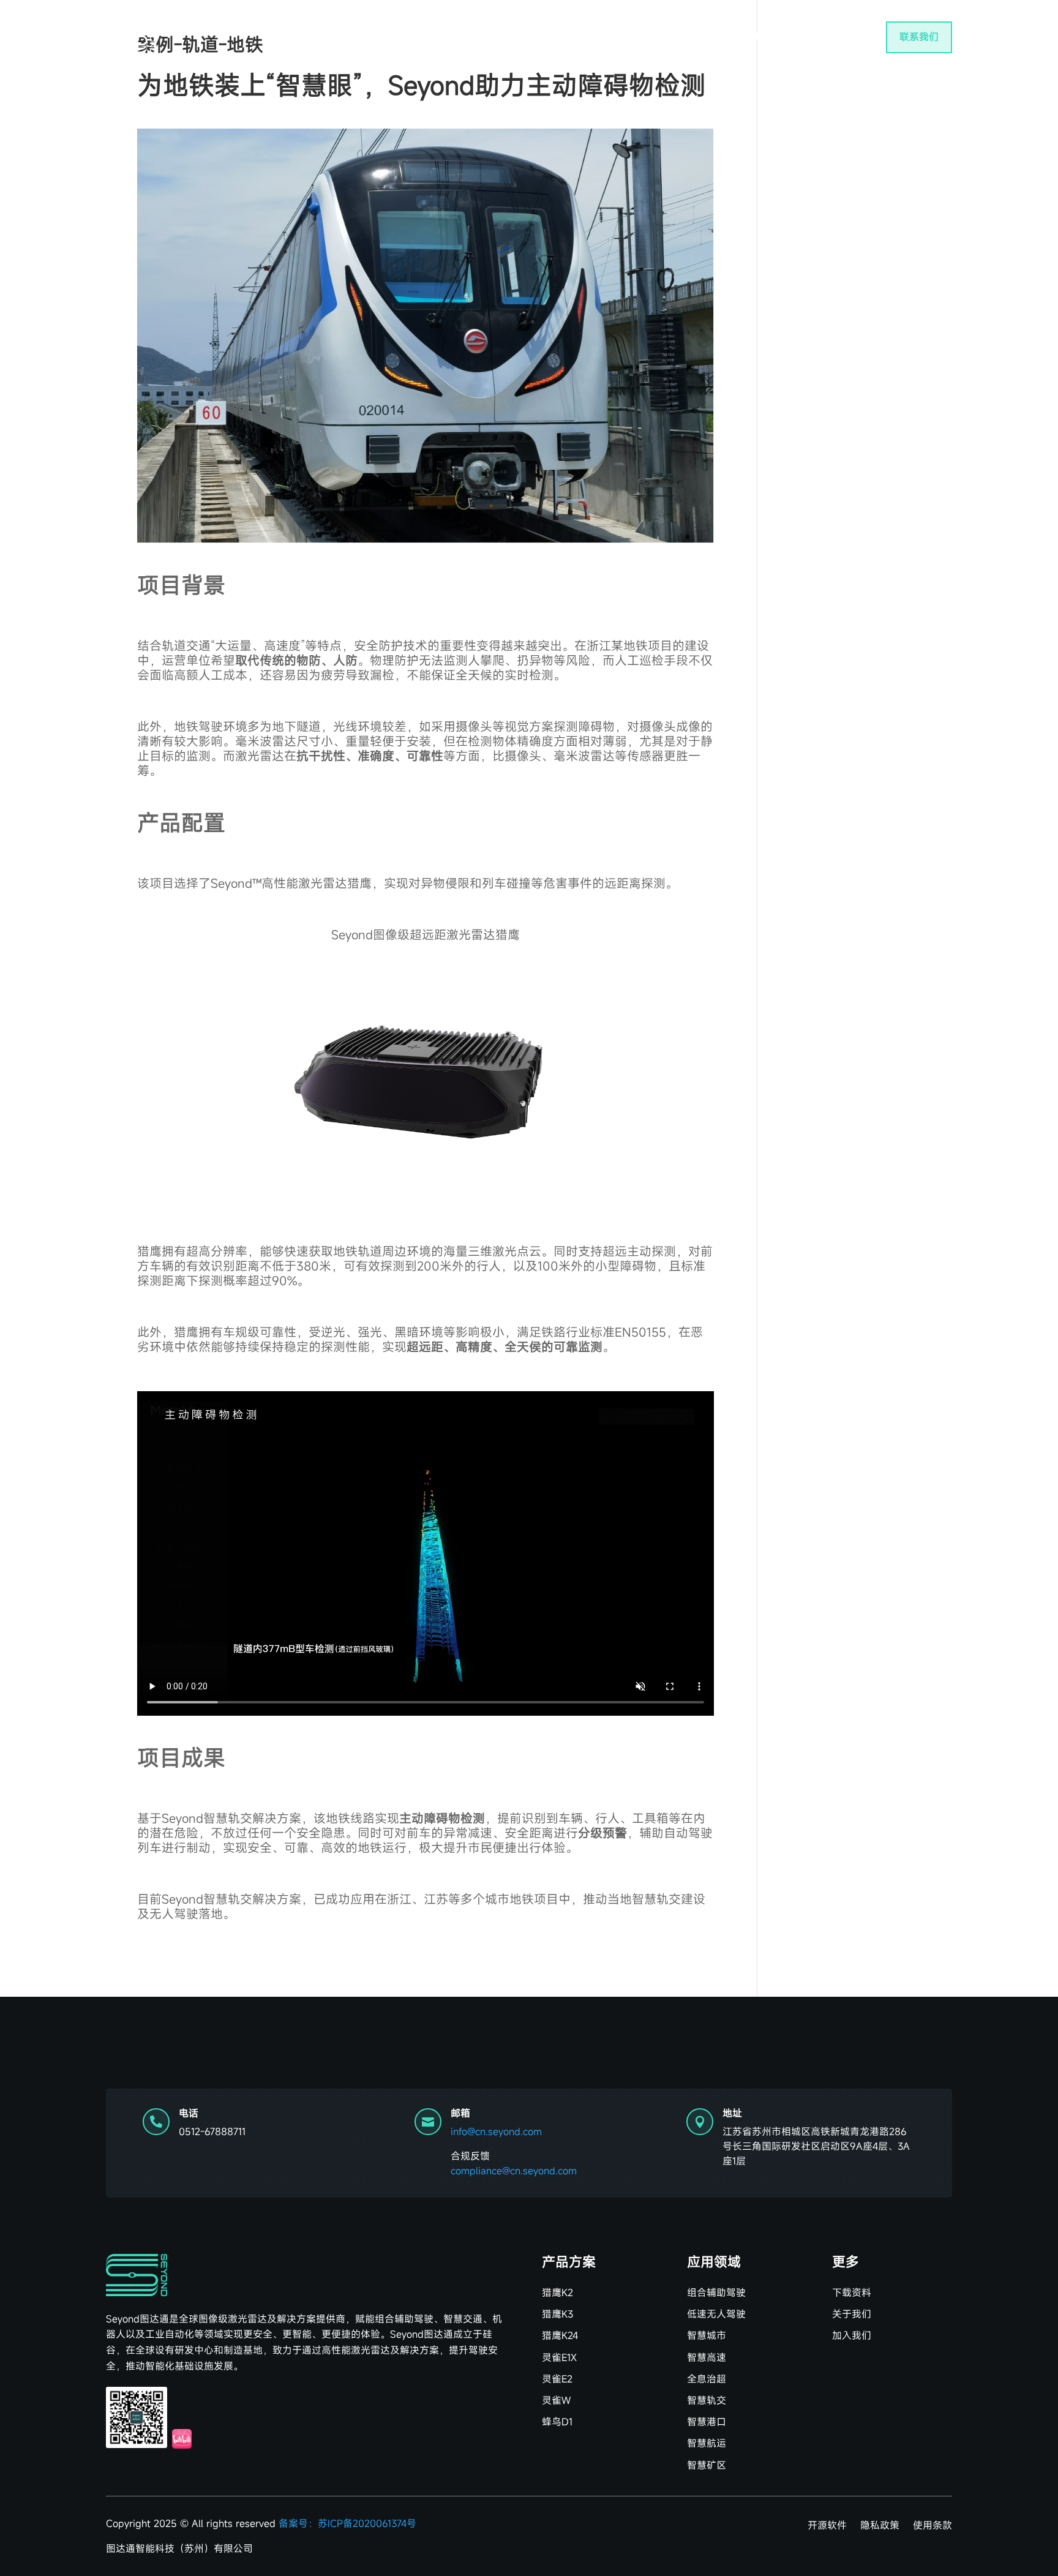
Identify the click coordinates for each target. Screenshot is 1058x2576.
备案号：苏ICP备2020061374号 (347, 2523)
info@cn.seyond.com (496, 2131)
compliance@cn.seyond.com (514, 2171)
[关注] (137, 2417)
